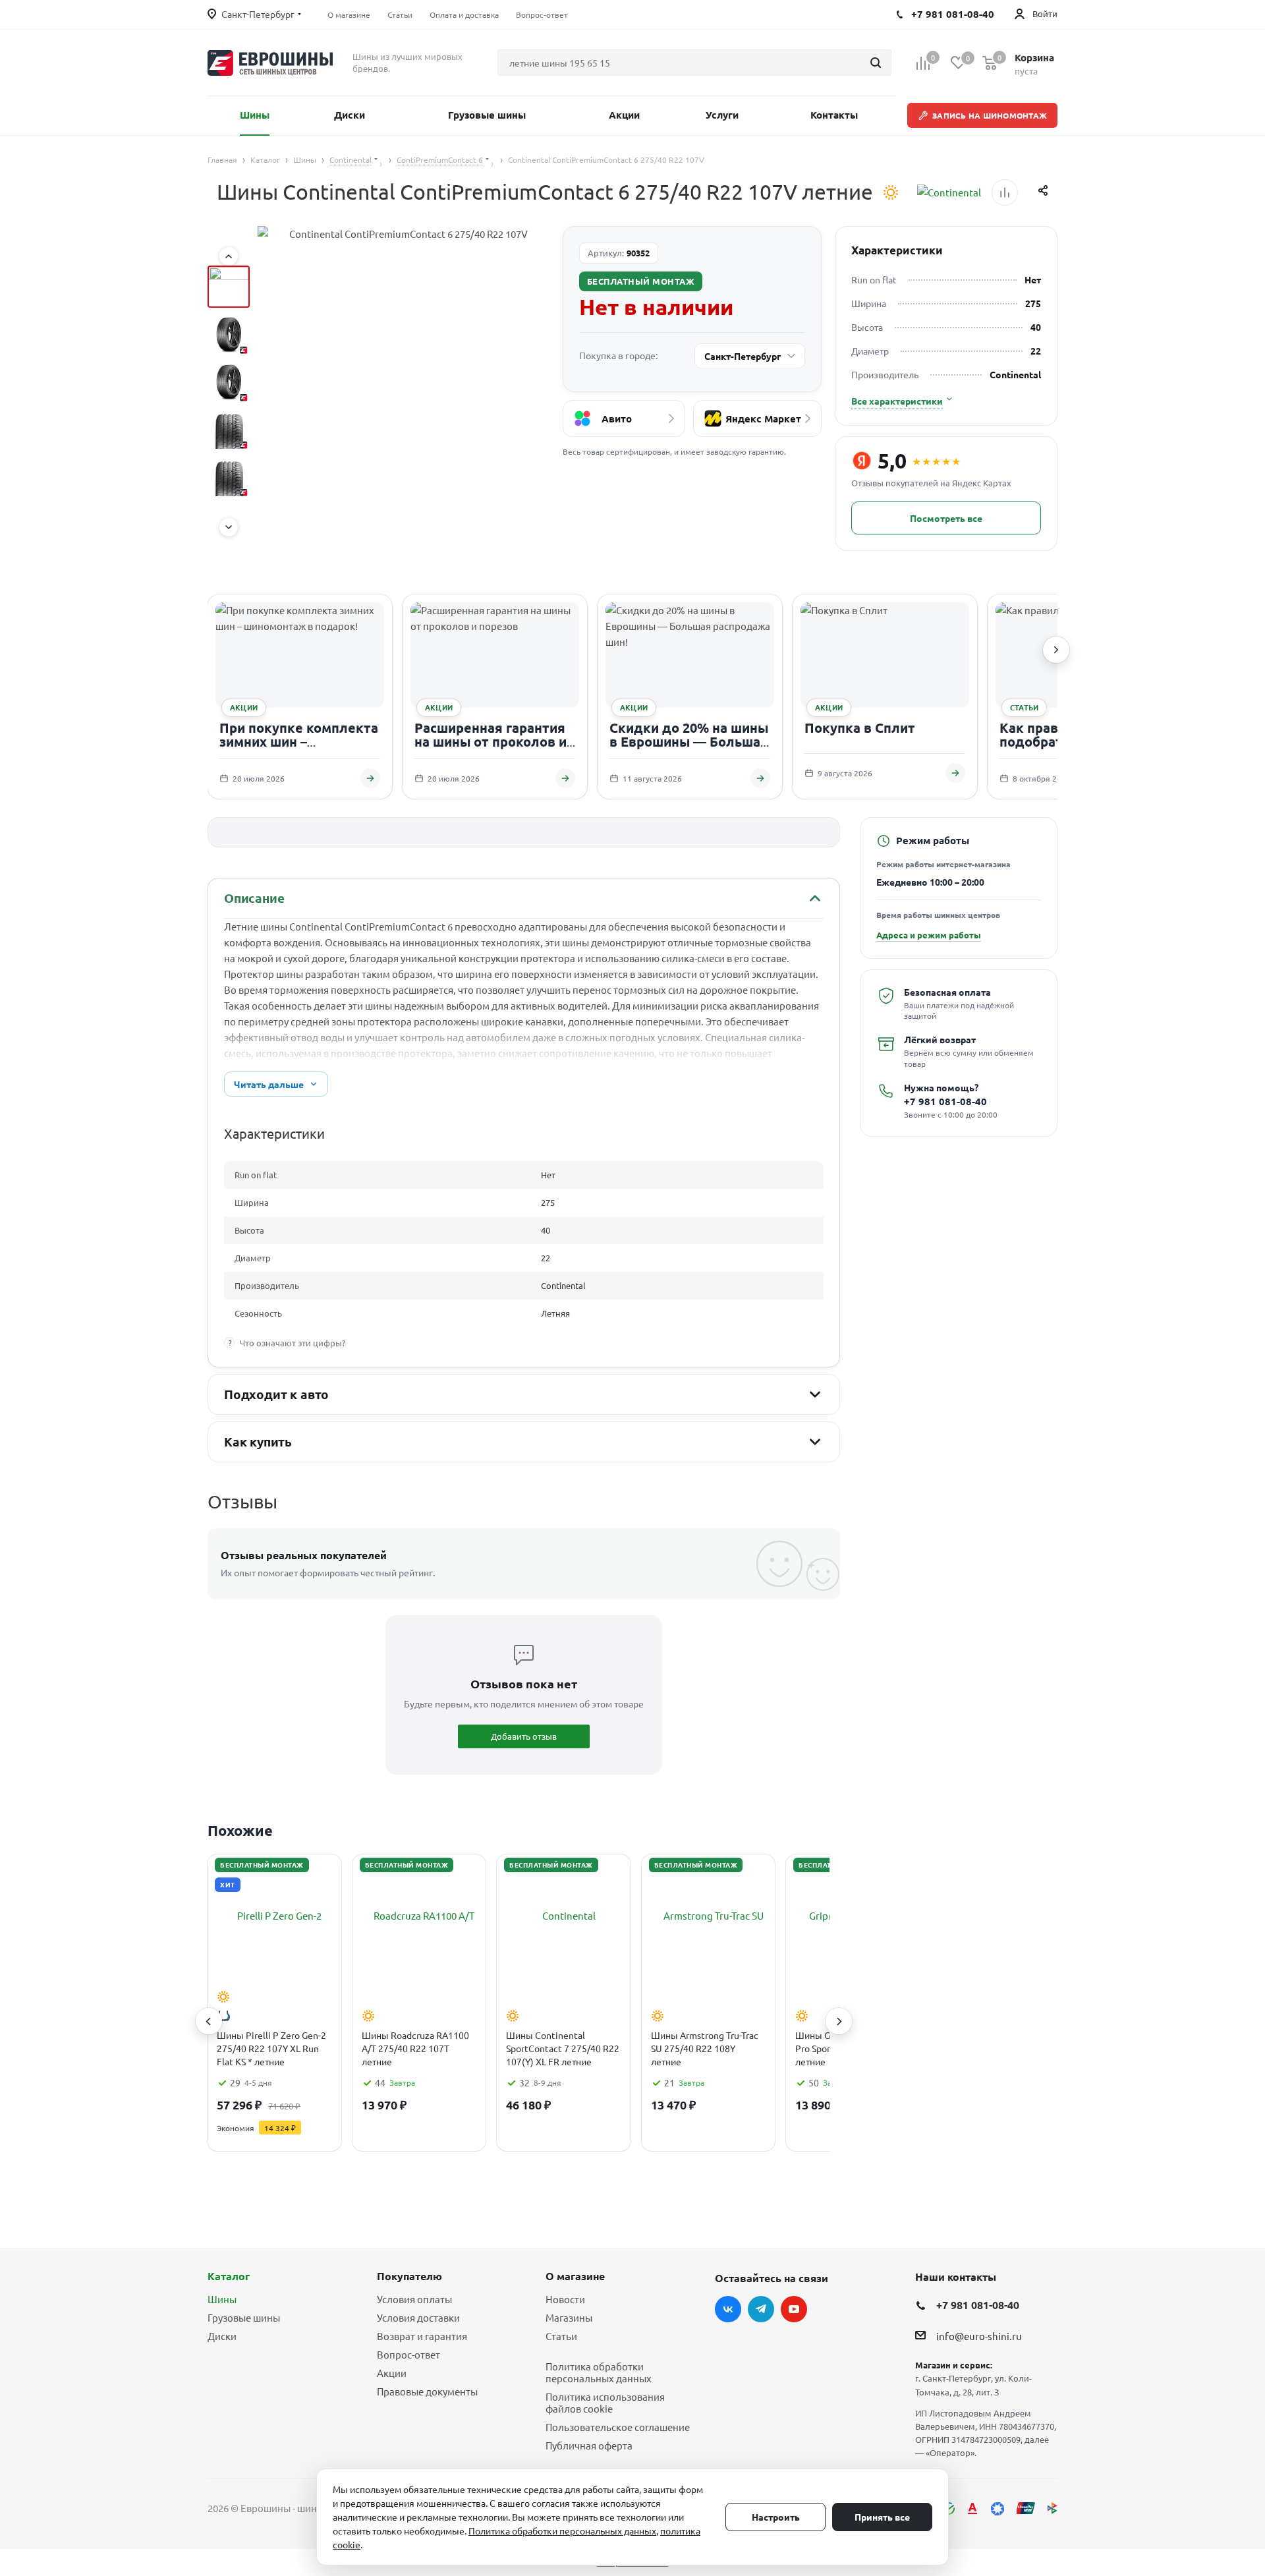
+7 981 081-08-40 (945, 1102)
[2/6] (229, 334)
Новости (565, 2299)
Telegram (761, 2309)
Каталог (229, 2276)
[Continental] (949, 192)
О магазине (575, 2276)
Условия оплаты (414, 2299)
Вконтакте (728, 2309)
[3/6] (229, 382)
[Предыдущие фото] (229, 256)
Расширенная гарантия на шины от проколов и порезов (491, 742)
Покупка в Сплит (860, 728)
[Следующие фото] (229, 527)
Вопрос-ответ (408, 2354)
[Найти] (876, 63)
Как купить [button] (258, 1442)
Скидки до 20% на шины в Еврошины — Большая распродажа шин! (689, 742)
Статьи (561, 2336)
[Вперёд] (1056, 650)
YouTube (794, 2309)
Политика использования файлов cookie (605, 2402)
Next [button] (839, 2021)
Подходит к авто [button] (276, 1394)
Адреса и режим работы (929, 935)
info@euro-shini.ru (979, 2336)
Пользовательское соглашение (618, 2427)
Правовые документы (427, 2391)
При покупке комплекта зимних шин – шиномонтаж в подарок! (300, 742)
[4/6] (229, 429)
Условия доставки (418, 2317)
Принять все (882, 2517)
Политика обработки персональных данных (599, 2372)
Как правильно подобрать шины (1055, 735)
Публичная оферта (589, 2445)
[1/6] (229, 287)
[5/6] (229, 476)
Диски (222, 2336)
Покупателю (409, 2276)
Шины (222, 2299)
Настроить (776, 2517)
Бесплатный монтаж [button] (641, 281)
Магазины (569, 2317)
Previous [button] (209, 2021)
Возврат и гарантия (422, 2336)
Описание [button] (254, 898)
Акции (392, 2373)
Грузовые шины (244, 2317)
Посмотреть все (946, 518)
